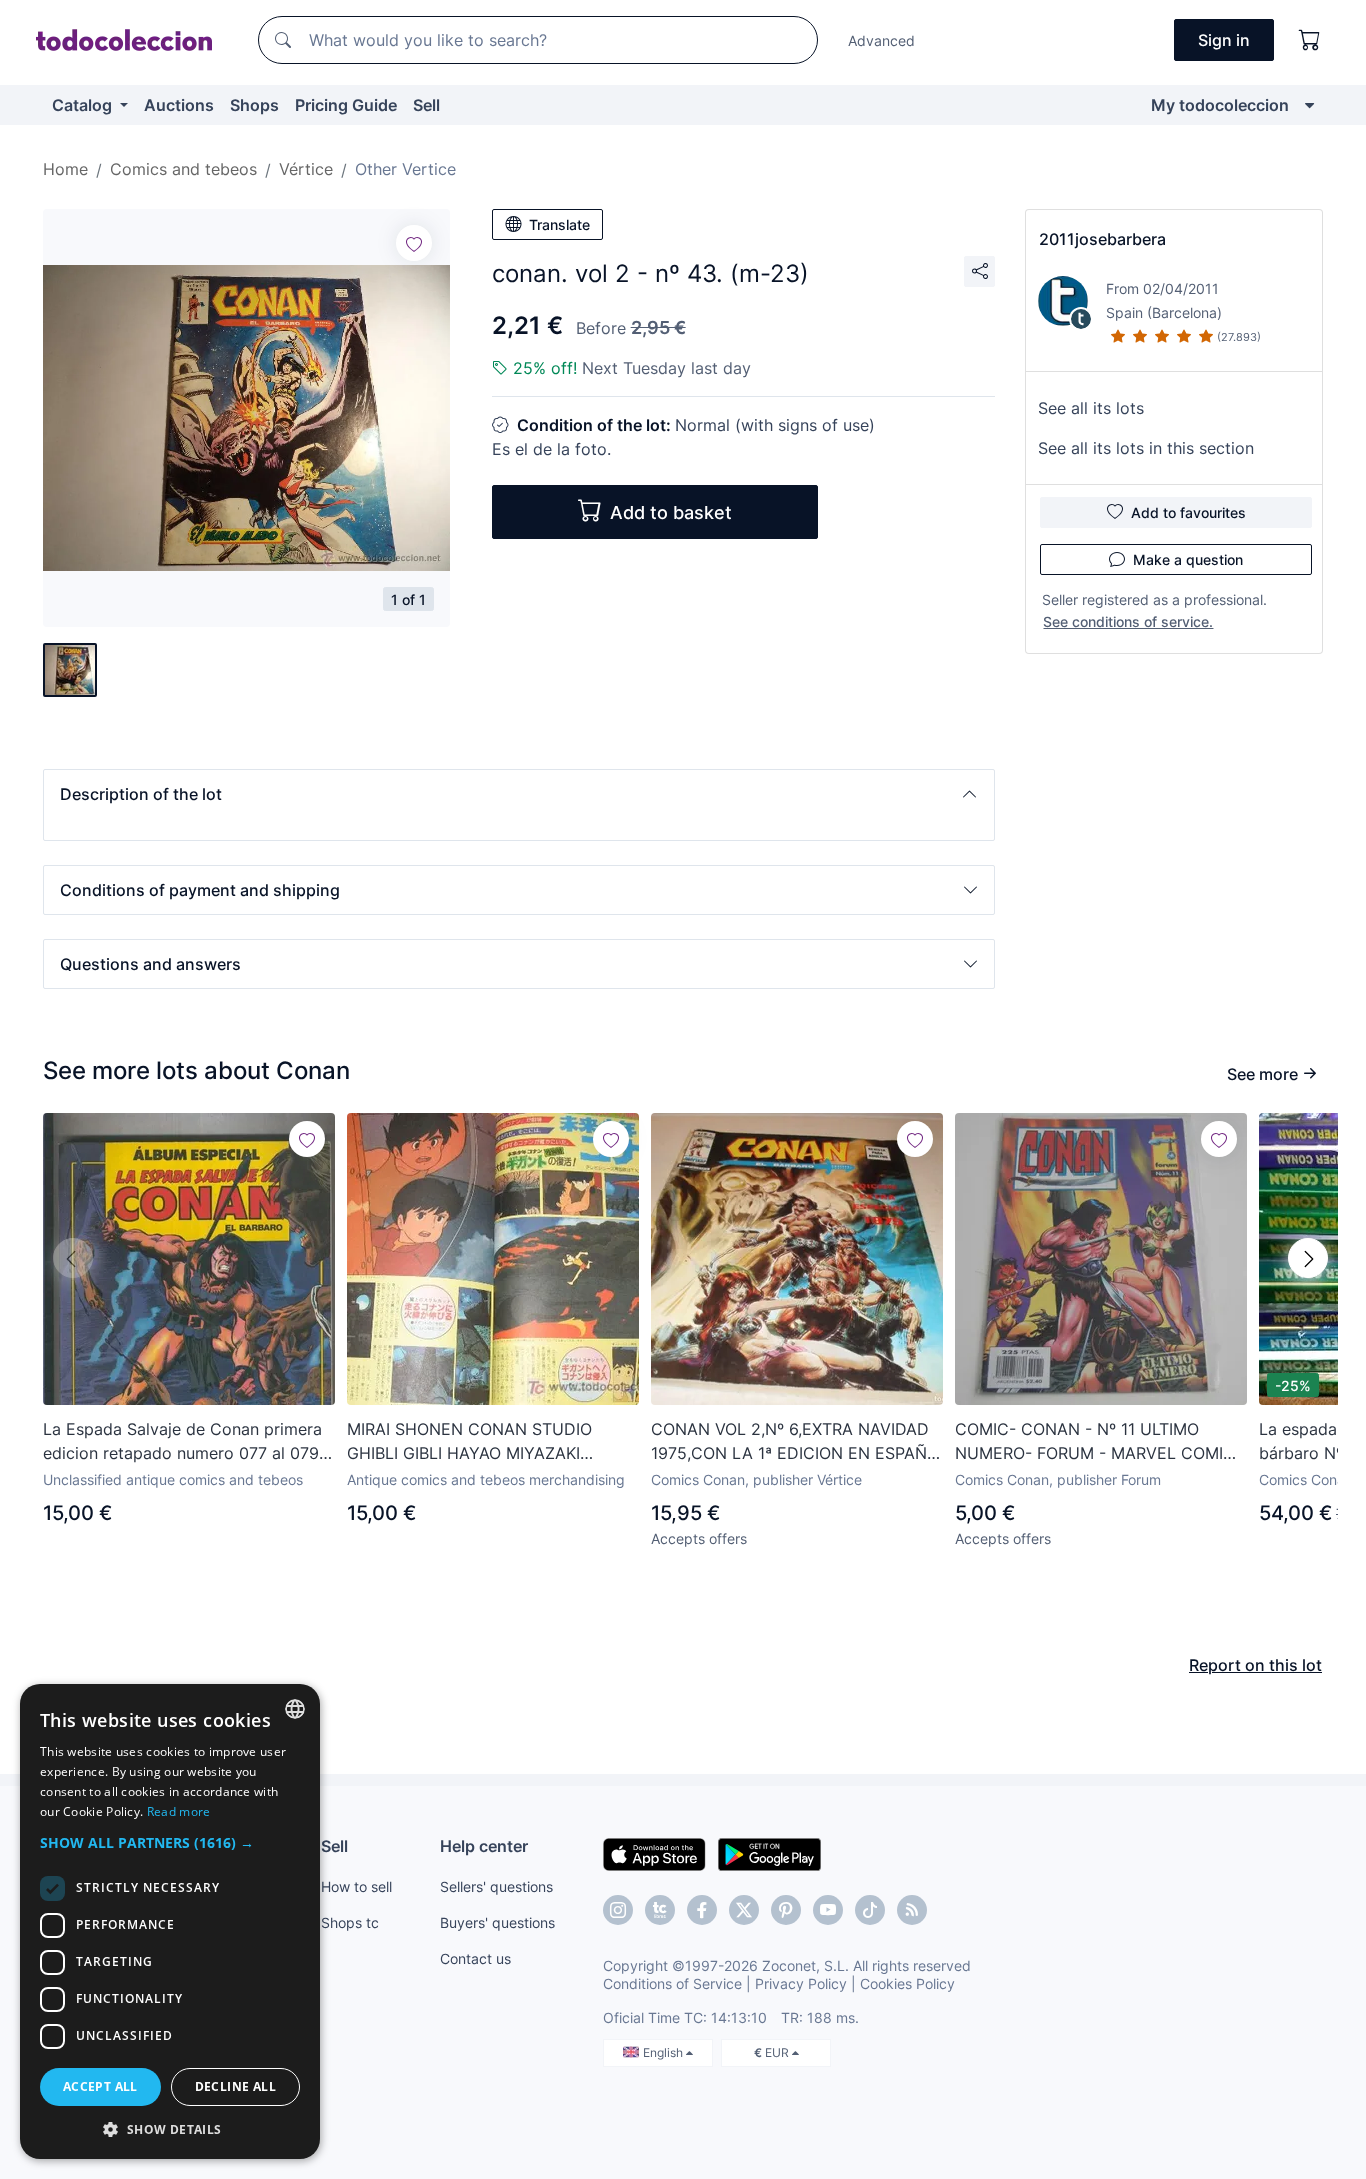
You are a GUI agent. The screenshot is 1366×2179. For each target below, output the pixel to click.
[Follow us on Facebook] (702, 1910)
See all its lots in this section (1146, 448)
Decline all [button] (235, 2086)
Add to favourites (1188, 512)
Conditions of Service (672, 1983)
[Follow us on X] (744, 1910)
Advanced (881, 40)
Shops (254, 105)
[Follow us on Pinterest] (786, 1910)
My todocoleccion (1220, 105)
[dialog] (170, 1921)
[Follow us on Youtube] (828, 1910)
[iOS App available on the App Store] (654, 1853)
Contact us (475, 1958)
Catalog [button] (84, 105)
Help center (484, 1846)
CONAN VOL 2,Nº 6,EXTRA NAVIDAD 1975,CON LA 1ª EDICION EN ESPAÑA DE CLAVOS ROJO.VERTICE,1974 (794, 1442)
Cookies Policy (907, 1983)
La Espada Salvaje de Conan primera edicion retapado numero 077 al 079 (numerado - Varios (182, 1442)
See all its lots (1091, 408)
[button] (519, 794)
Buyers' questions (497, 1922)
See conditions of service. (1128, 621)
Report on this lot (1255, 1665)
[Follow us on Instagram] (618, 1910)
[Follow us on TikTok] (870, 1910)
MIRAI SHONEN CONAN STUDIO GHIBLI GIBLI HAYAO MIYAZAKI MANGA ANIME (469, 1442)
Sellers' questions (496, 1886)
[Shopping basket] (1310, 40)
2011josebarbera (1102, 239)
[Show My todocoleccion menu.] (1309, 105)
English (664, 2052)
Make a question (1188, 559)
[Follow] (414, 243)
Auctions (179, 105)
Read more (179, 1811)
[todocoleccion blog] (912, 1910)
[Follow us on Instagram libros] (660, 1910)
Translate (559, 224)
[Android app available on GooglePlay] (769, 1853)
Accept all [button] (100, 2086)
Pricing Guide (346, 105)
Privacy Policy (801, 1983)
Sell (426, 105)
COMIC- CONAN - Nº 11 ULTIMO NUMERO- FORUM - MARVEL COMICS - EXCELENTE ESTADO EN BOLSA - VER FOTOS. (1100, 1442)
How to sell (356, 1886)
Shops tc (350, 1922)
